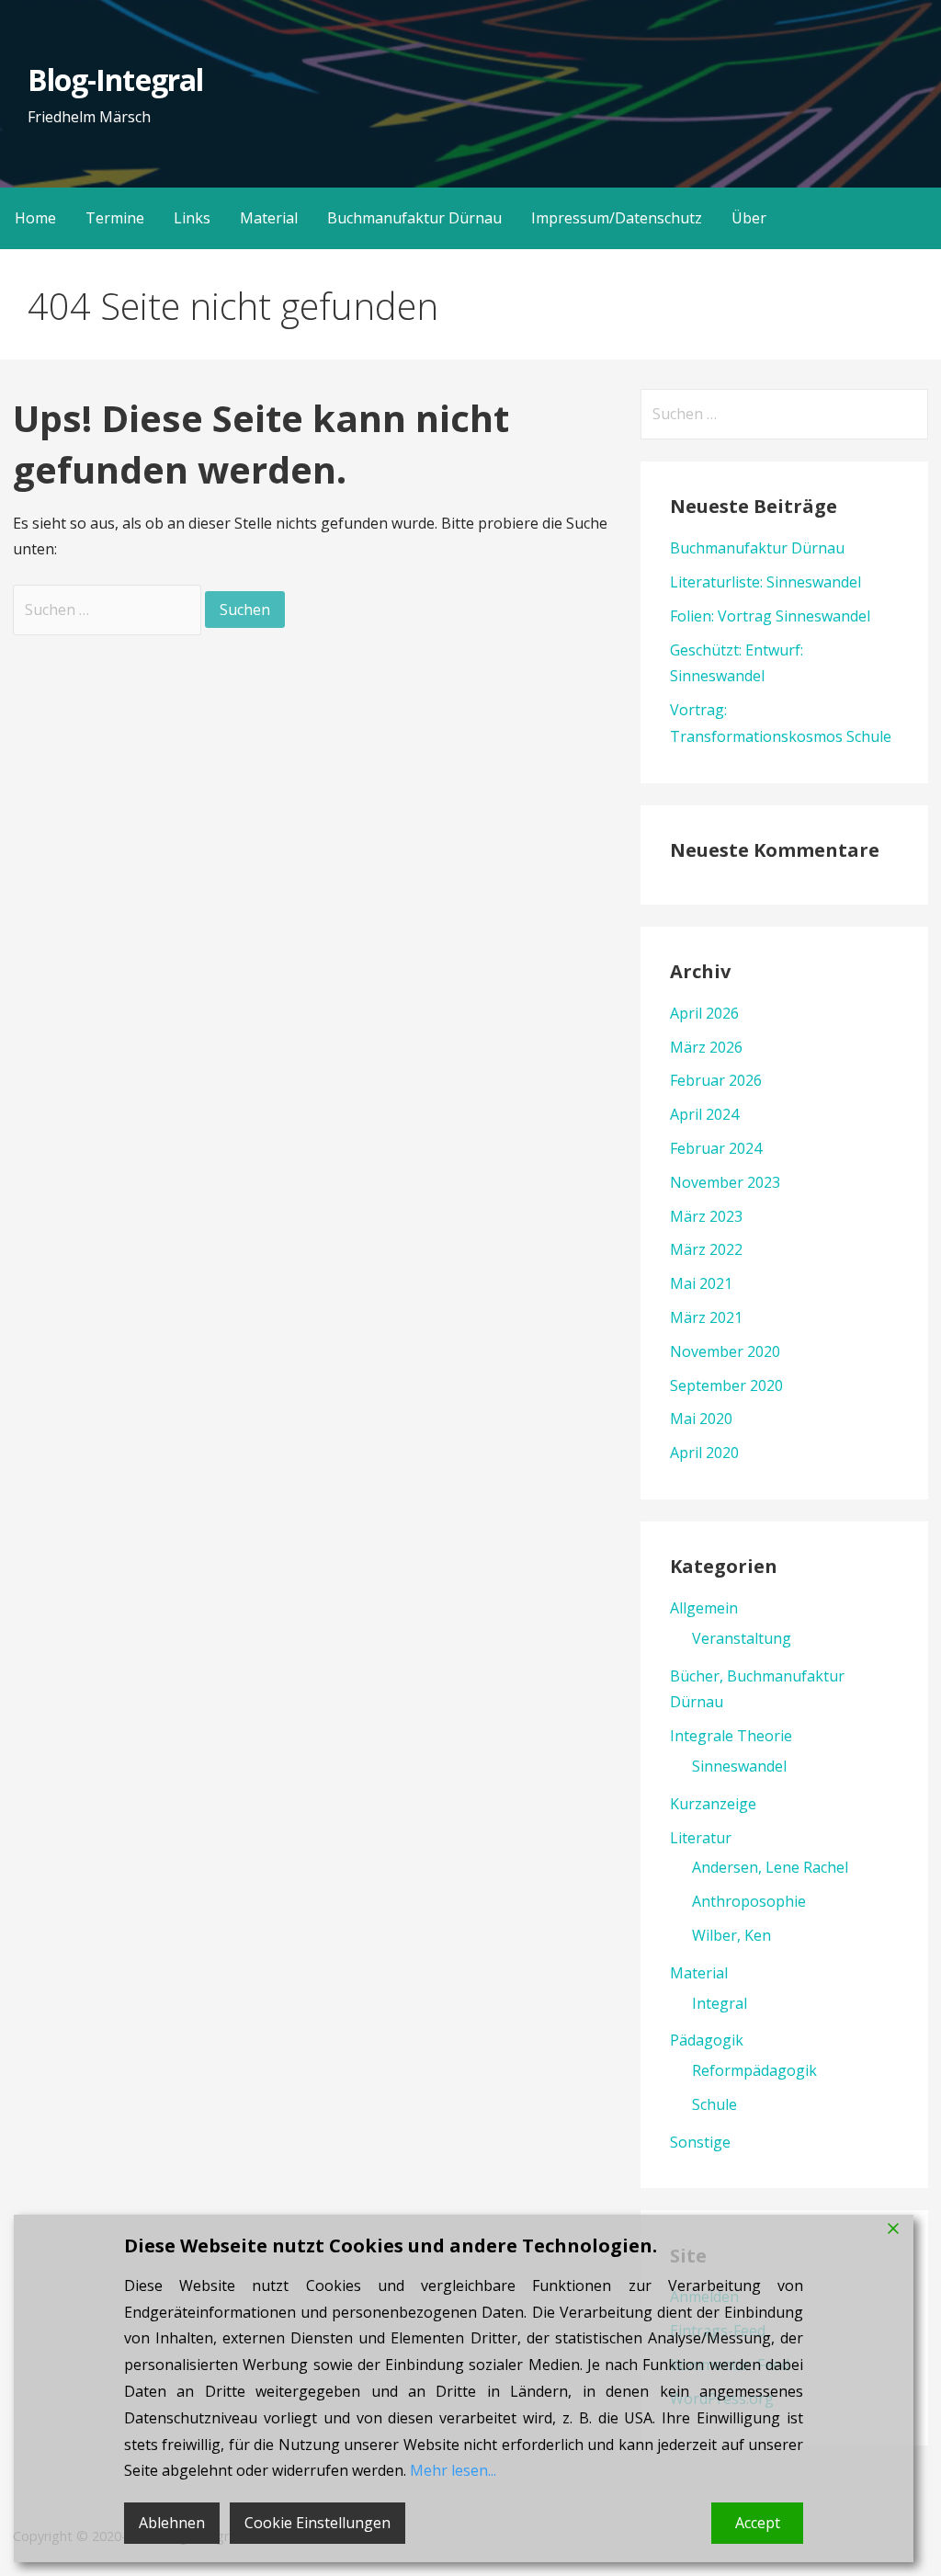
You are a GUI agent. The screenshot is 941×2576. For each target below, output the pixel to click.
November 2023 (725, 1182)
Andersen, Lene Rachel (770, 1867)
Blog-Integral (115, 80)
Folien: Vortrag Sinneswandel (770, 616)
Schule (714, 2104)
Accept (758, 2523)
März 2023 (706, 1216)
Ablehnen (172, 2523)
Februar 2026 (716, 1080)
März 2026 (706, 1047)
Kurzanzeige (713, 1804)
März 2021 (706, 1317)
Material (269, 218)
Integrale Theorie (731, 1736)
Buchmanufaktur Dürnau (414, 218)
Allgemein (704, 1608)
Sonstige (700, 2142)
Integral (720, 2003)
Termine (115, 218)
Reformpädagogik (754, 2070)
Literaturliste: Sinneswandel (765, 582)
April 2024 (704, 1114)
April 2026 (704, 1013)
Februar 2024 (716, 1148)
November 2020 (725, 1351)
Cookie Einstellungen (317, 2523)
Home (35, 218)
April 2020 (704, 1453)
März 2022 (706, 1249)
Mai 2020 (701, 1419)
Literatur (701, 1838)
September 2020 (726, 1385)
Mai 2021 (701, 1283)
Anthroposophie (749, 1901)
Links (192, 218)
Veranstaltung (742, 1638)
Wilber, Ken (731, 1935)
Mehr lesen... (453, 2470)
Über (749, 218)
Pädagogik (707, 2040)
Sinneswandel (739, 1766)
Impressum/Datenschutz (617, 218)
